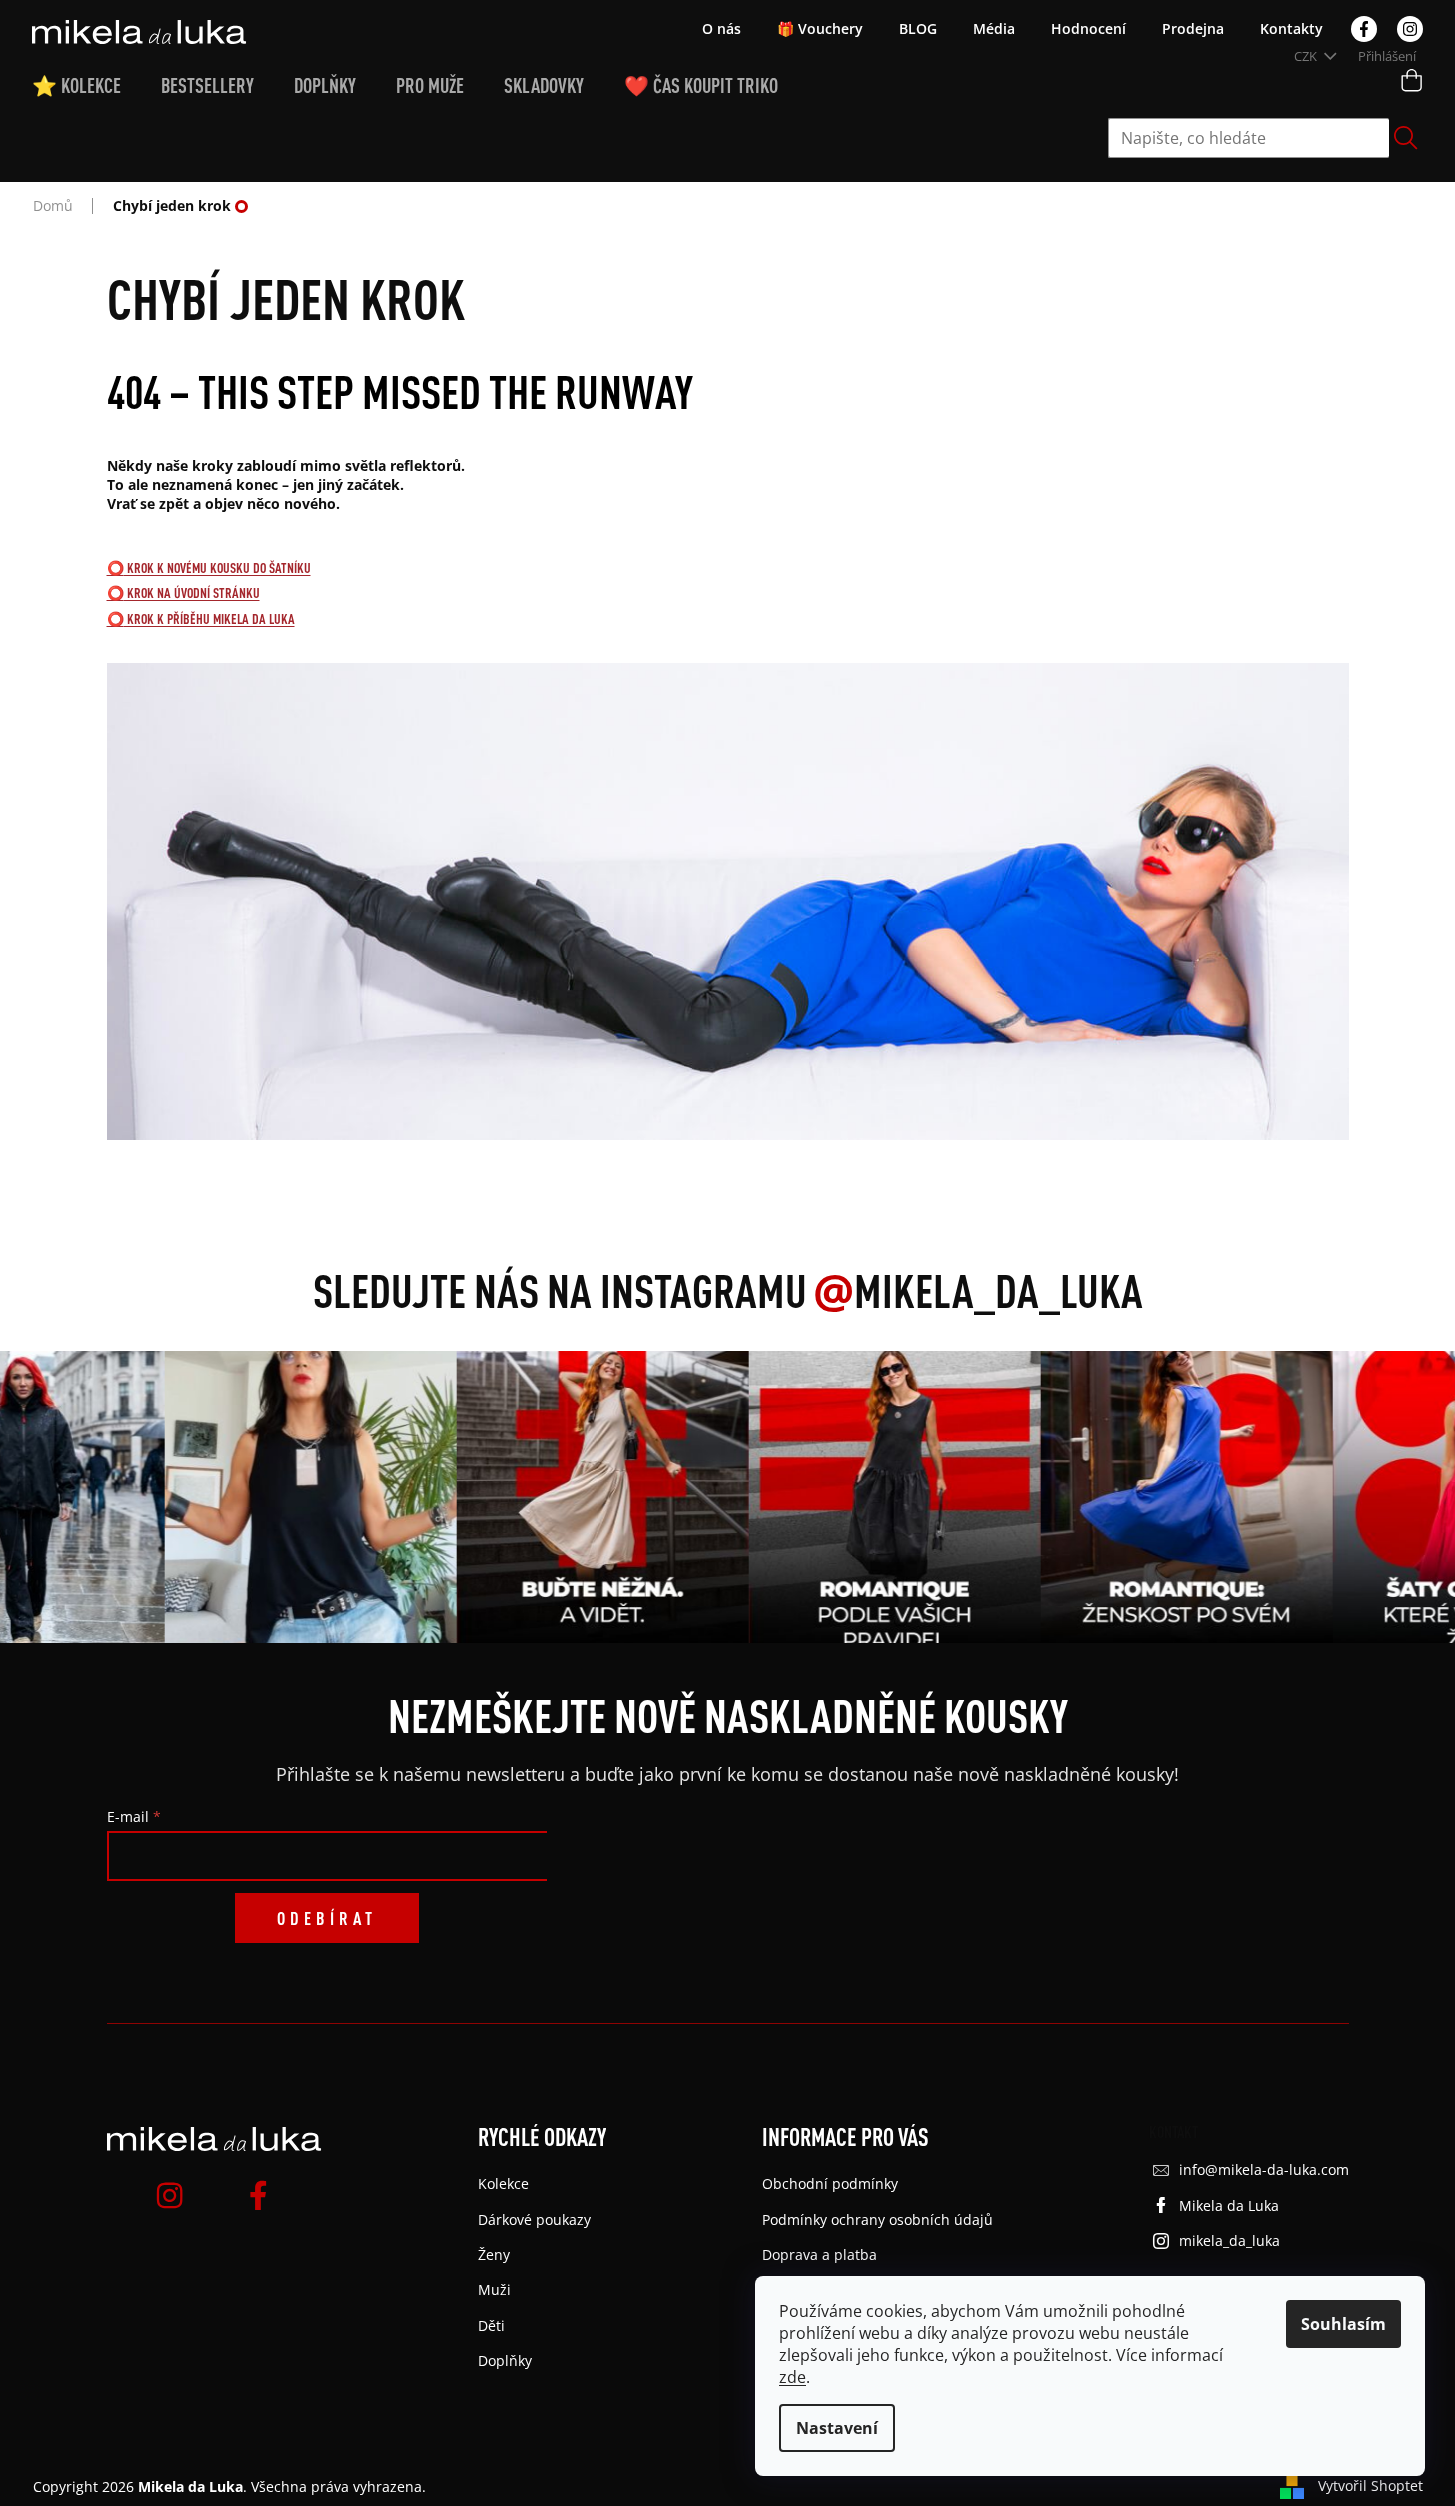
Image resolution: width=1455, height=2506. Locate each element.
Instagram (1410, 29)
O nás (721, 28)
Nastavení (837, 2428)
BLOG (918, 28)
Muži (494, 2289)
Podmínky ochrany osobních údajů (877, 2219)
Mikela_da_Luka (978, 1290)
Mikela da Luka (1229, 2205)
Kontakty (1291, 28)
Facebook (1364, 29)
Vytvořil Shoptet (1370, 2485)
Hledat (1406, 138)
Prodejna (1193, 28)
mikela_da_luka (1229, 2240)
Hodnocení (1088, 28)
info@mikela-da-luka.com (1264, 2169)
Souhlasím (1343, 2324)
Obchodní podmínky (830, 2183)
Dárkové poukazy (534, 2219)
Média (994, 28)
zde (792, 2377)
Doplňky (505, 2360)
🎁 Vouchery (820, 28)
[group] (305, 1497)
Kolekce (503, 2183)
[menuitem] (96, 86)
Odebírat (327, 1918)
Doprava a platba (819, 2254)
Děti (491, 2325)
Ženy (494, 2254)
